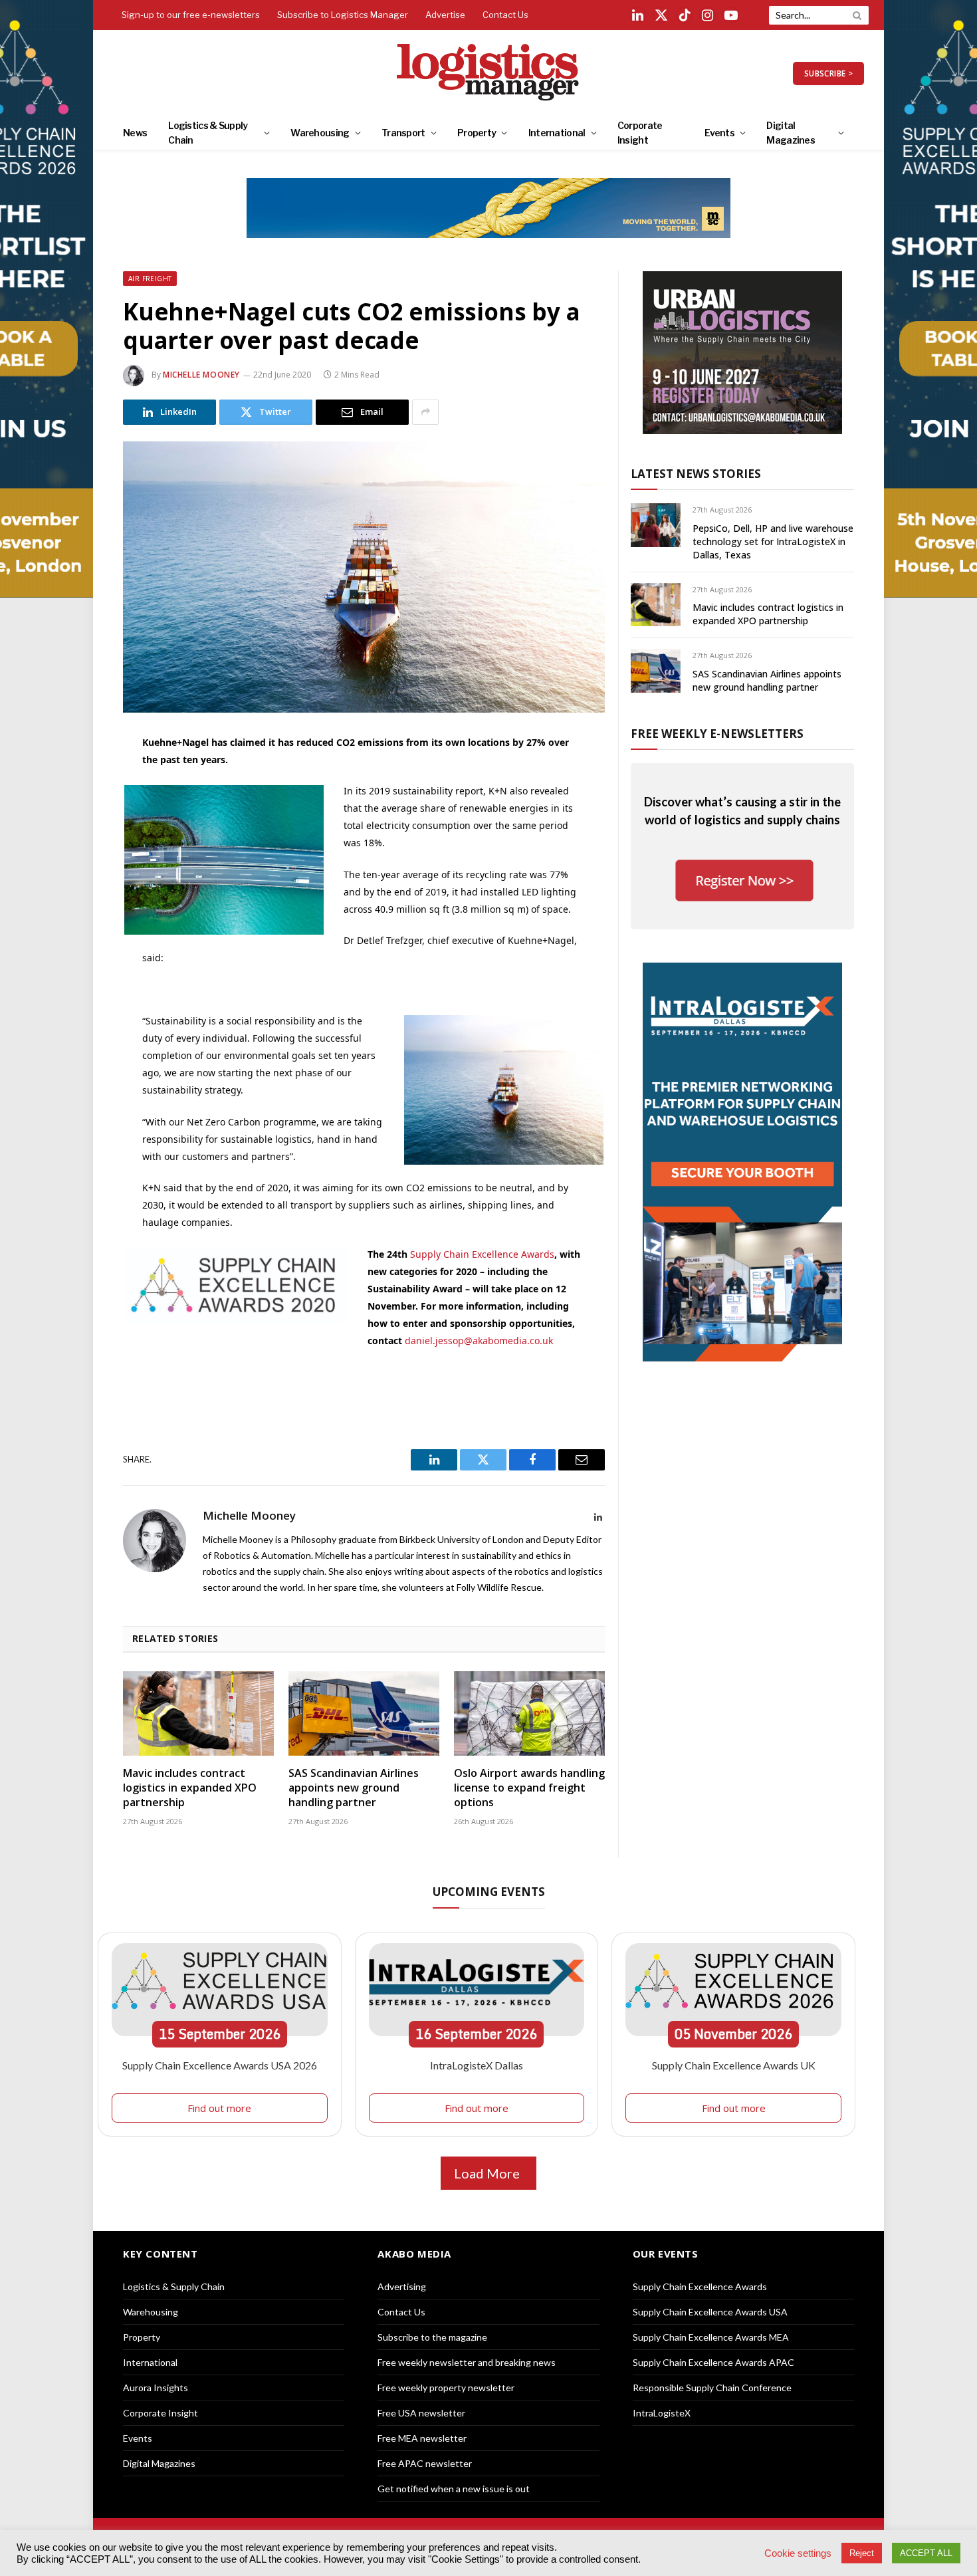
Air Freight (150, 279)
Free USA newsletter (421, 2413)
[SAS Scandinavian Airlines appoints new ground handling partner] (364, 1714)
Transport (403, 133)
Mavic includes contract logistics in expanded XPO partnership (190, 1788)
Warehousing (320, 133)
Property (477, 133)
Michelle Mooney (201, 375)
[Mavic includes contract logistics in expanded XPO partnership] (198, 1714)
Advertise (445, 15)
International (557, 133)
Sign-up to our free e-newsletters (191, 15)
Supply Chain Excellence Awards (482, 1254)
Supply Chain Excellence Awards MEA (711, 2337)
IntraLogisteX (662, 2413)
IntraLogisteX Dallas (477, 2065)
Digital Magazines (791, 133)
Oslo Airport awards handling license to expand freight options (529, 1788)
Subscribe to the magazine (432, 2337)
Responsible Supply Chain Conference (712, 2388)
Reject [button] (862, 2553)
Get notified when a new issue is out (454, 2489)
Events (719, 133)
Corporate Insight (640, 133)
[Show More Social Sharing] (425, 412)
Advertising (402, 2286)
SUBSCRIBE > (828, 73)
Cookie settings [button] (798, 2553)
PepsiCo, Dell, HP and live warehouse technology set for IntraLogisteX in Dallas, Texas (773, 541)
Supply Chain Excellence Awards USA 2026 (220, 2065)
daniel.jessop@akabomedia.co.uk (479, 1341)
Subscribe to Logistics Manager (343, 15)
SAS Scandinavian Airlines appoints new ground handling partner (354, 1788)
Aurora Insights (156, 2388)
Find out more (219, 2108)
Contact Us (505, 15)
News (135, 133)
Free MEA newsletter (422, 2438)
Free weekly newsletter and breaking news (467, 2362)
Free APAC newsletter (425, 2463)
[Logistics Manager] (489, 73)
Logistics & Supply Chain (208, 133)
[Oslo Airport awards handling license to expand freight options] (529, 1714)
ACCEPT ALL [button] (926, 2553)
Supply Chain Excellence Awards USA (710, 2312)
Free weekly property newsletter (446, 2388)
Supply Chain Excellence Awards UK (734, 2065)
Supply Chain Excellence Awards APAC (713, 2362)
